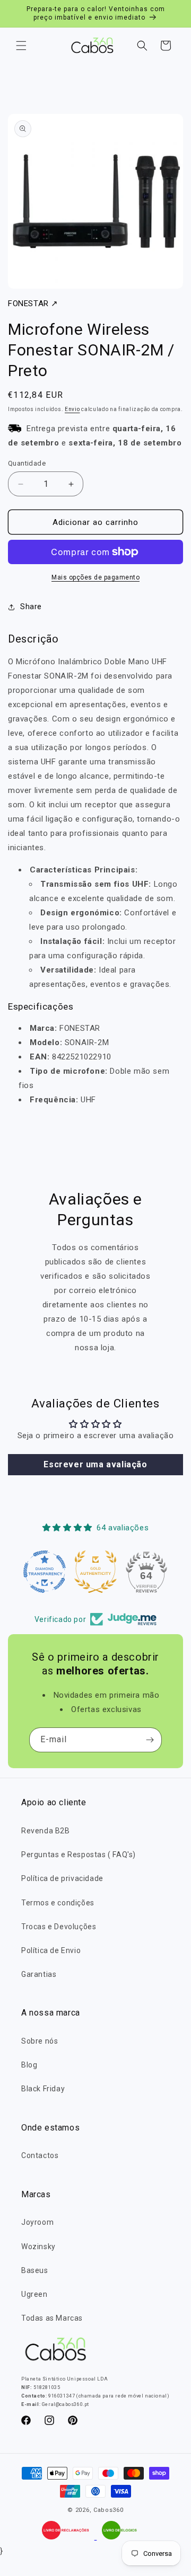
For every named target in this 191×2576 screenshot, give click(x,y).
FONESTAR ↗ (33, 304)
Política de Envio (51, 1950)
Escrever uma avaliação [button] (95, 1464)
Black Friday (43, 2089)
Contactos (40, 2155)
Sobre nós (40, 2041)
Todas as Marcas (52, 2318)
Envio (72, 409)
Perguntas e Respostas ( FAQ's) (79, 1855)
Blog (29, 2065)
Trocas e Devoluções (59, 1927)
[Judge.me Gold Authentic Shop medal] (95, 1572)
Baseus (35, 2270)
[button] (21, 46)
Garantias (39, 1974)
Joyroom (37, 2222)
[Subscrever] (150, 1740)
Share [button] (31, 607)
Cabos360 (108, 2510)
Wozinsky (38, 2247)
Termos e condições (58, 1903)
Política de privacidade (62, 1878)
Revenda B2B (46, 1831)
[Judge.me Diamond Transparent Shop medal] (45, 1572)
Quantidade (27, 463)
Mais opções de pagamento (95, 577)
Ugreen (34, 2294)
